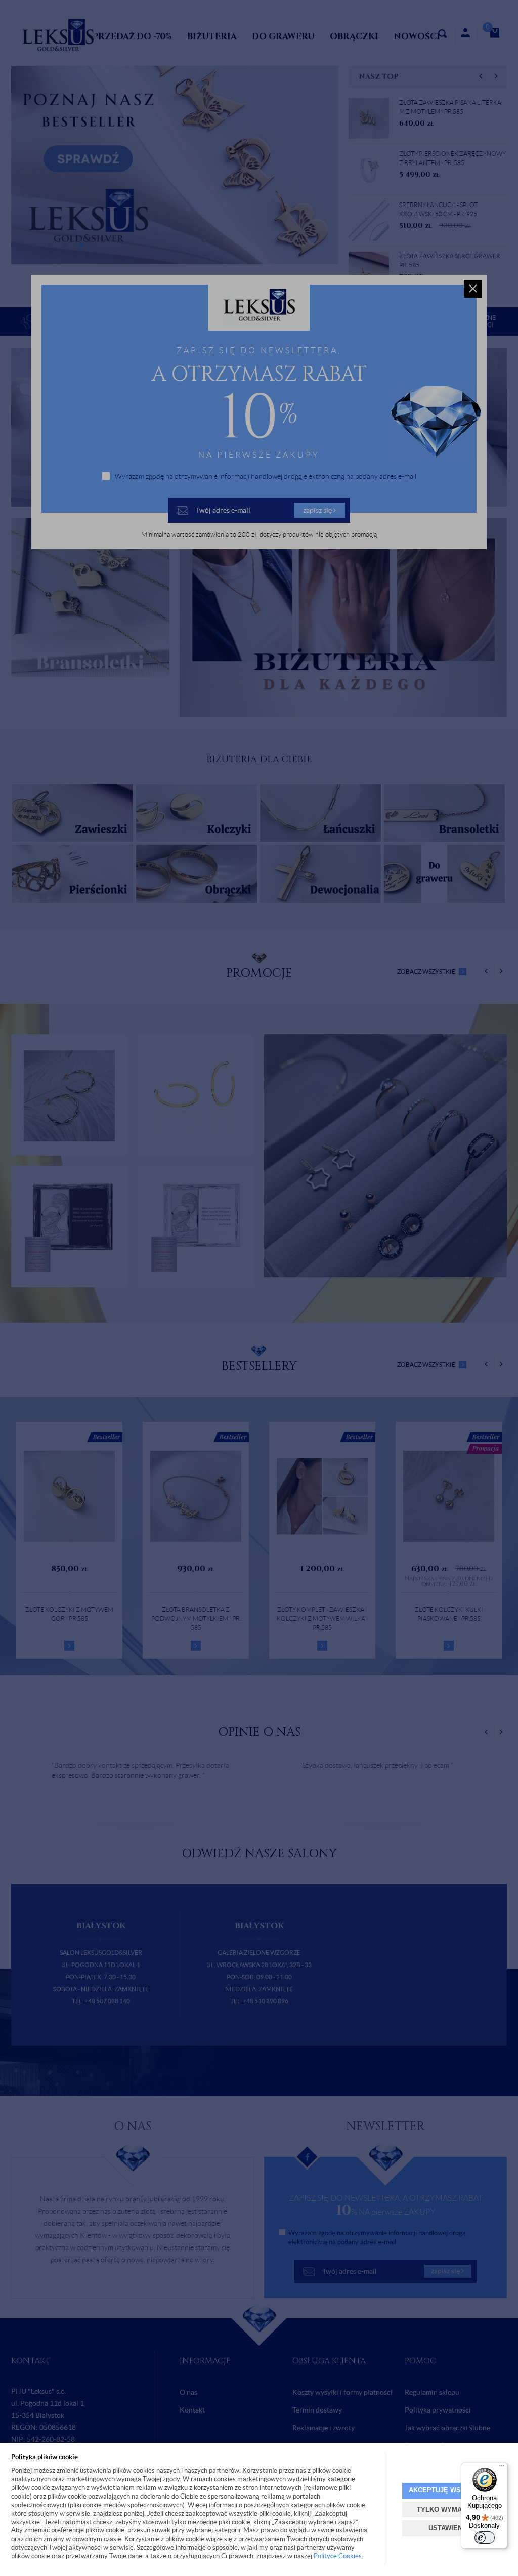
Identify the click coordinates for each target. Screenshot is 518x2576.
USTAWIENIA (449, 2528)
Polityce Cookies (338, 2556)
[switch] (485, 2538)
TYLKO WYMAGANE (449, 2509)
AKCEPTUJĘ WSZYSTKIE (449, 2490)
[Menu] (502, 2468)
